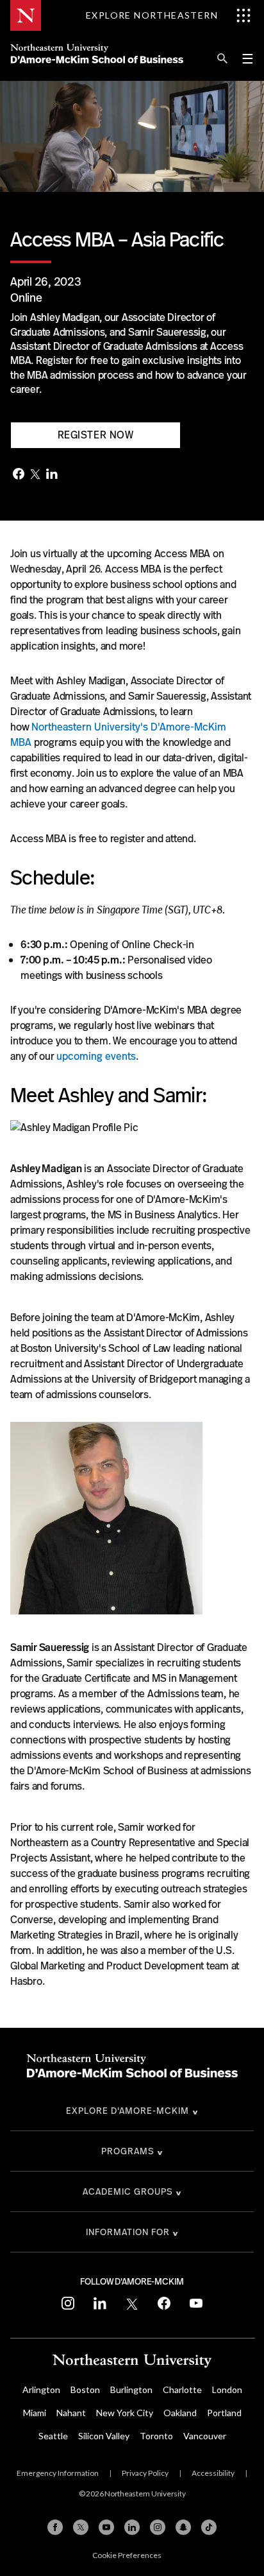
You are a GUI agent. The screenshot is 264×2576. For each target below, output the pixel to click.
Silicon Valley (104, 2436)
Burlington (131, 2390)
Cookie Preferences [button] (127, 2555)
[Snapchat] (183, 2527)
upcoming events (96, 1056)
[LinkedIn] (52, 475)
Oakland (180, 2413)
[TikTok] (209, 2527)
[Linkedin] (132, 2527)
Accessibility (213, 2473)
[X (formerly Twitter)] (81, 2527)
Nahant (71, 2413)
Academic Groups (128, 2191)
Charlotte (182, 2390)
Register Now (96, 435)
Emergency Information (58, 2473)
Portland (224, 2413)
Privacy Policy (145, 2473)
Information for (128, 2232)
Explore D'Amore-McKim (128, 2111)
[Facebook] (19, 475)
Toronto (156, 2436)
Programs (128, 2151)
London (227, 2390)
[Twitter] (35, 475)
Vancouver (205, 2436)
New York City (125, 2413)
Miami (35, 2413)
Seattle (53, 2436)
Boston (85, 2390)
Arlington (41, 2390)
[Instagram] (158, 2527)
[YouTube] (106, 2527)
